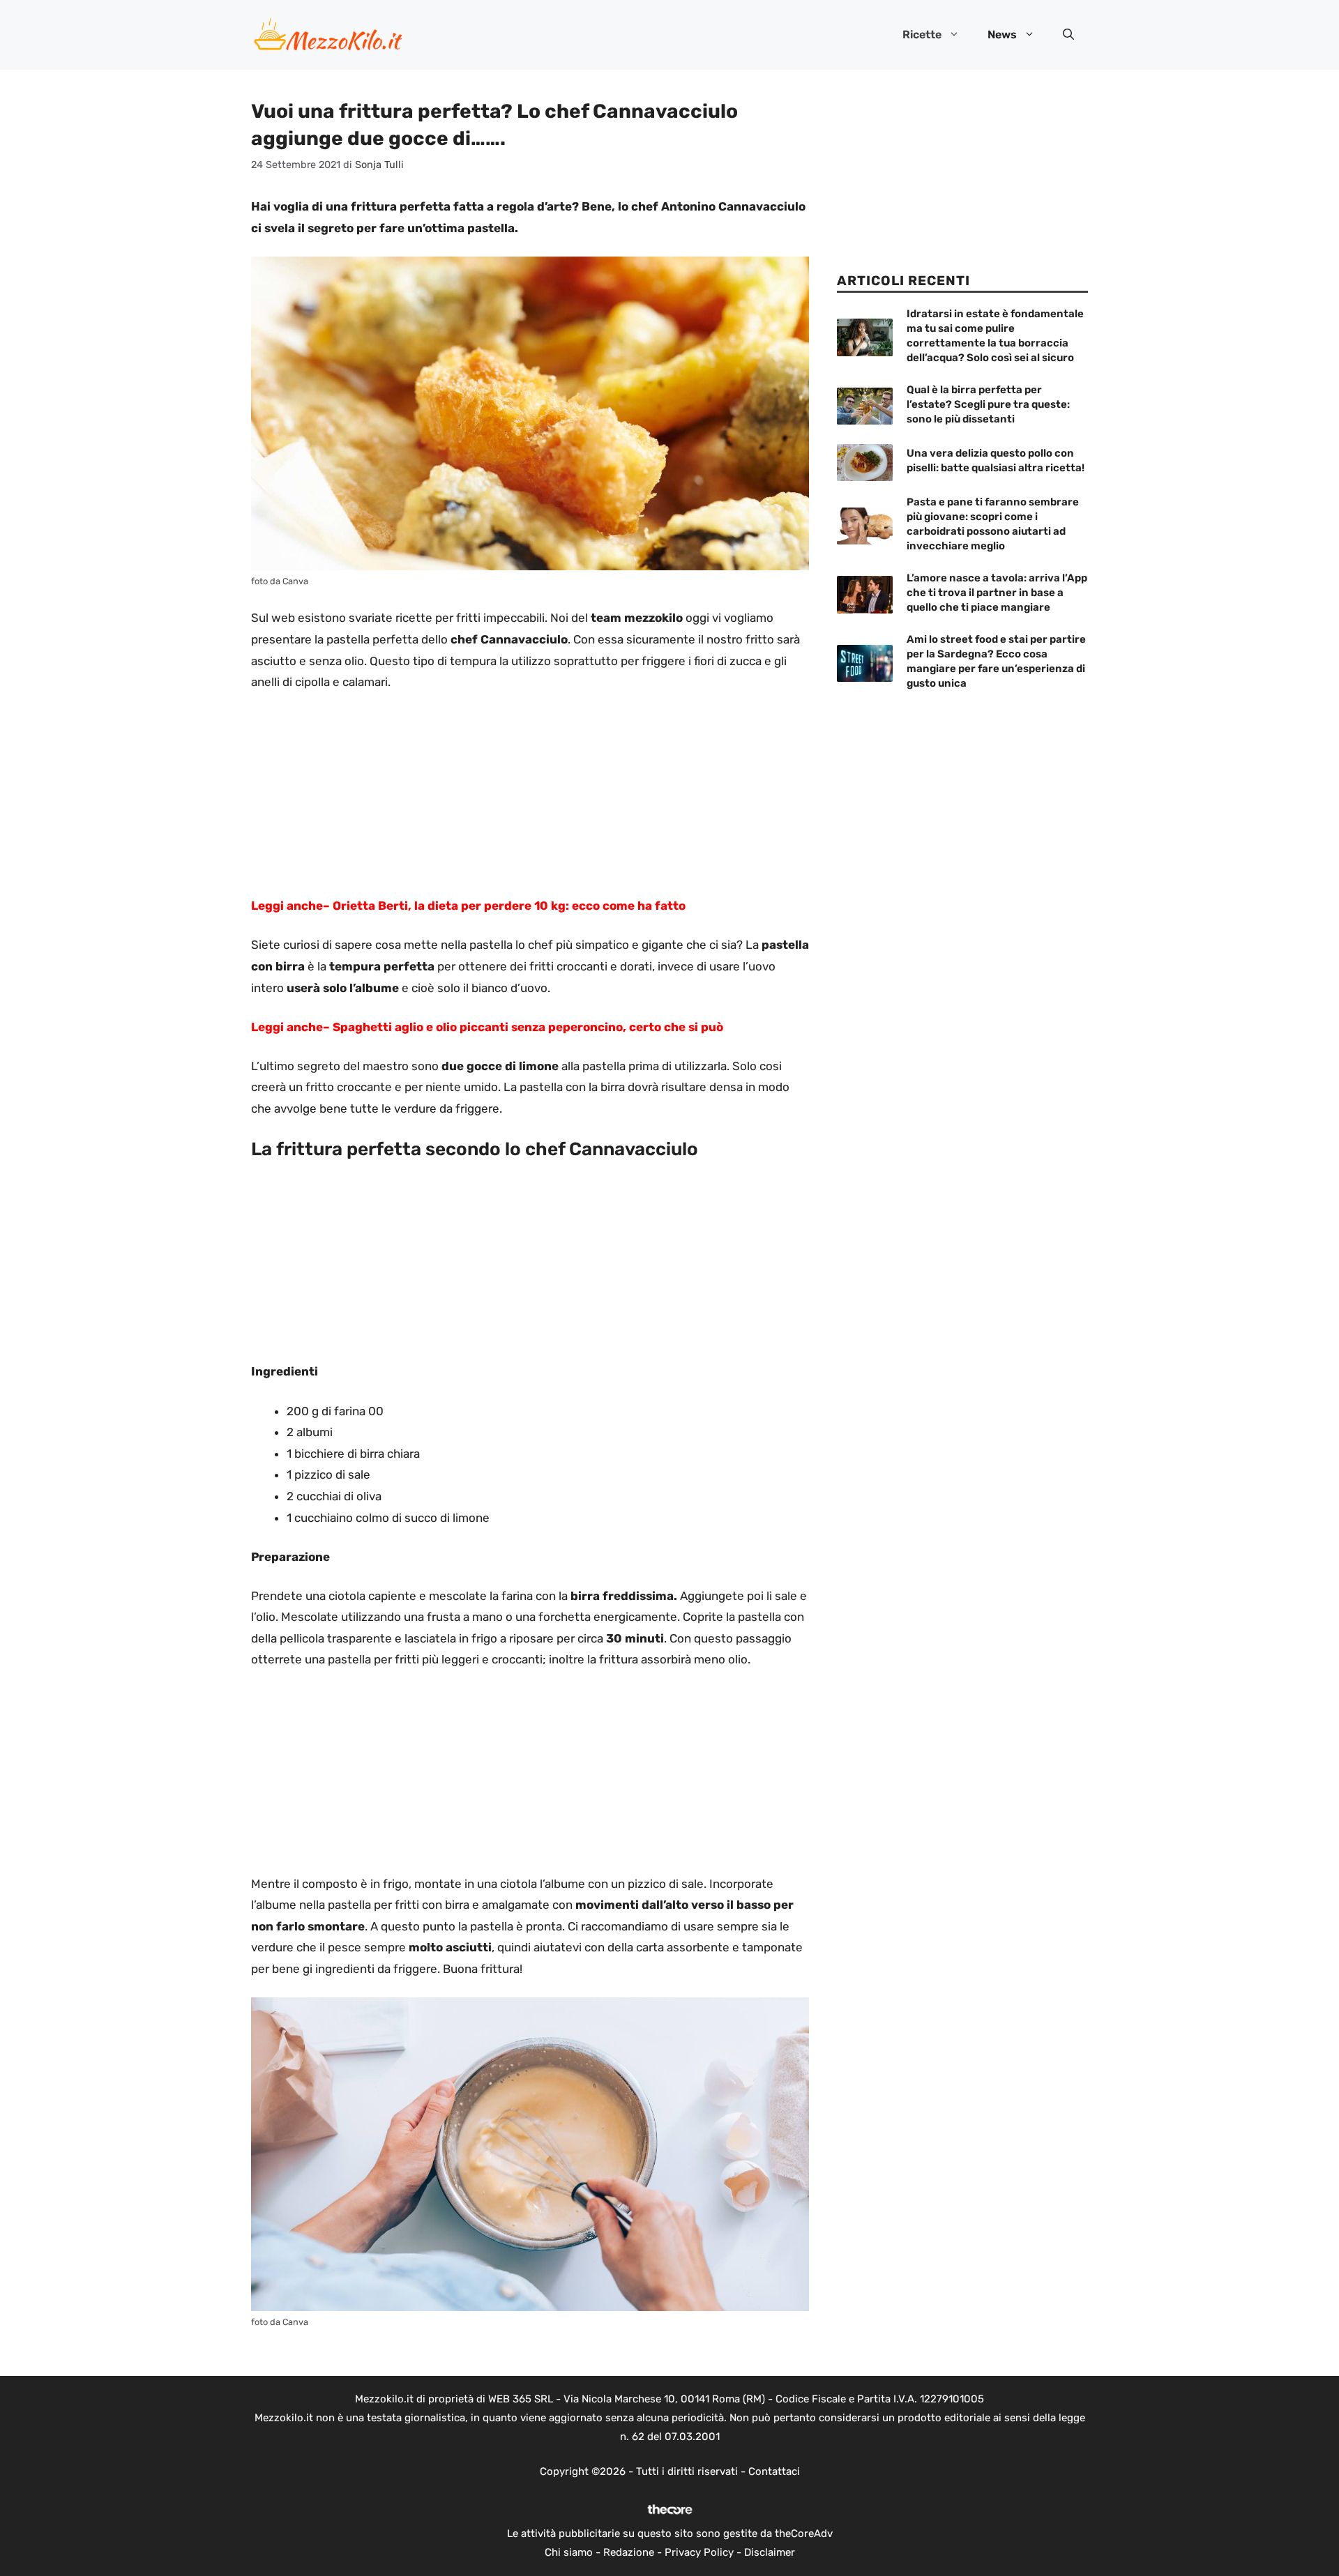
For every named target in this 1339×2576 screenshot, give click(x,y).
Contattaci (774, 2471)
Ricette (922, 35)
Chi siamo (569, 2552)
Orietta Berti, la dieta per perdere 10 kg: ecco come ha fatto (509, 906)
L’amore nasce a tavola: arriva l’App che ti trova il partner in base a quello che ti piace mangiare (997, 593)
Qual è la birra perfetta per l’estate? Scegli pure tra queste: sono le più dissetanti (988, 404)
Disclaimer (770, 2552)
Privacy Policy (699, 2552)
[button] (1068, 35)
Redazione (629, 2552)
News (1002, 35)
